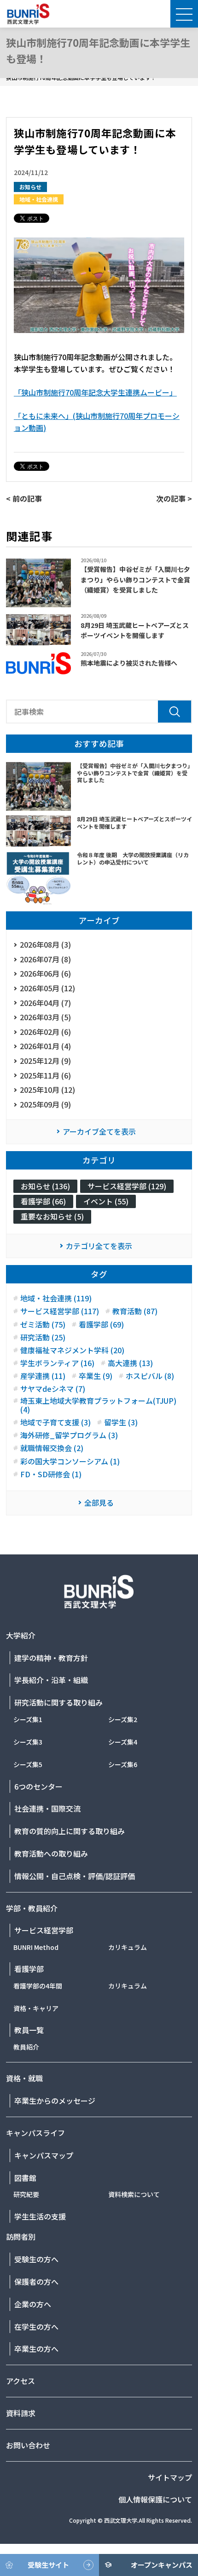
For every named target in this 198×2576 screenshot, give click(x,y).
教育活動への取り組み (51, 1853)
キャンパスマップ (44, 2155)
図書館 (25, 2178)
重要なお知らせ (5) (52, 1216)
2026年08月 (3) (45, 944)
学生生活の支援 (40, 2216)
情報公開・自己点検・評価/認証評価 (75, 1876)
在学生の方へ (36, 2327)
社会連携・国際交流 (47, 1808)
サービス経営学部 (44, 1930)
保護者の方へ (36, 2282)
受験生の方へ (36, 2259)
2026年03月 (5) (45, 1017)
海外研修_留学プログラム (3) (69, 1435)
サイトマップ (170, 2477)
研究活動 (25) (43, 1337)
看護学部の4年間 (38, 1986)
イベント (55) (106, 1201)
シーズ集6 (123, 1764)
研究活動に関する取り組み (58, 1702)
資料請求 (21, 2413)
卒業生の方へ (36, 2349)
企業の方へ (33, 2304)
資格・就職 (24, 2078)
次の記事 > (174, 498)
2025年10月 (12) (47, 1090)
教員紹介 (26, 2047)
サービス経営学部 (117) (60, 1311)
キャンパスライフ (35, 2133)
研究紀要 (26, 2194)
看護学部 (29, 1969)
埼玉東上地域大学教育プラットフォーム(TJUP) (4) (98, 1405)
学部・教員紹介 (32, 1908)
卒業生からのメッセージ (55, 2101)
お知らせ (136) (45, 1186)
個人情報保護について (155, 2499)
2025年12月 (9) (45, 1061)
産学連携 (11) (43, 1376)
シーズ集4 (123, 1742)
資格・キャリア (36, 2008)
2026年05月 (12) (47, 988)
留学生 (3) (121, 1422)
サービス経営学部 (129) (127, 1186)
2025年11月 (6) (45, 1075)
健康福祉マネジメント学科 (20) (72, 1350)
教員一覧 (29, 2030)
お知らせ (30, 187)
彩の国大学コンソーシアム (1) (70, 1461)
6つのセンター (38, 1786)
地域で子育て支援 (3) (55, 1422)
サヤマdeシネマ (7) (53, 1389)
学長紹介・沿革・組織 (51, 1680)
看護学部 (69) (101, 1325)
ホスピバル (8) (150, 1376)
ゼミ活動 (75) (43, 1325)
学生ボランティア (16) (57, 1363)
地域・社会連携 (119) (56, 1298)
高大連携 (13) (130, 1363)
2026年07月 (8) (45, 959)
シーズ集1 (28, 1719)
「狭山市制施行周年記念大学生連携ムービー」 (95, 392)
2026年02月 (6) (45, 1032)
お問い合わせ (28, 2445)
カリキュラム (128, 1947)
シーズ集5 (28, 1764)
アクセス (20, 2381)
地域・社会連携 (39, 199)
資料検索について (134, 2194)
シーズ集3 (28, 1742)
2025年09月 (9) (45, 1104)
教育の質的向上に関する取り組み (70, 1831)
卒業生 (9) (96, 1376)
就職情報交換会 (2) (52, 1448)
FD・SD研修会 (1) (51, 1474)
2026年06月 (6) (45, 973)
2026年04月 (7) (45, 1003)
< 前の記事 (24, 498)
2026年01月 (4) (45, 1046)
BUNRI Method (36, 1947)
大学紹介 (21, 1635)
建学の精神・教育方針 (51, 1658)
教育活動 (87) (135, 1311)
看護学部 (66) (43, 1201)
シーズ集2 (123, 1719)
